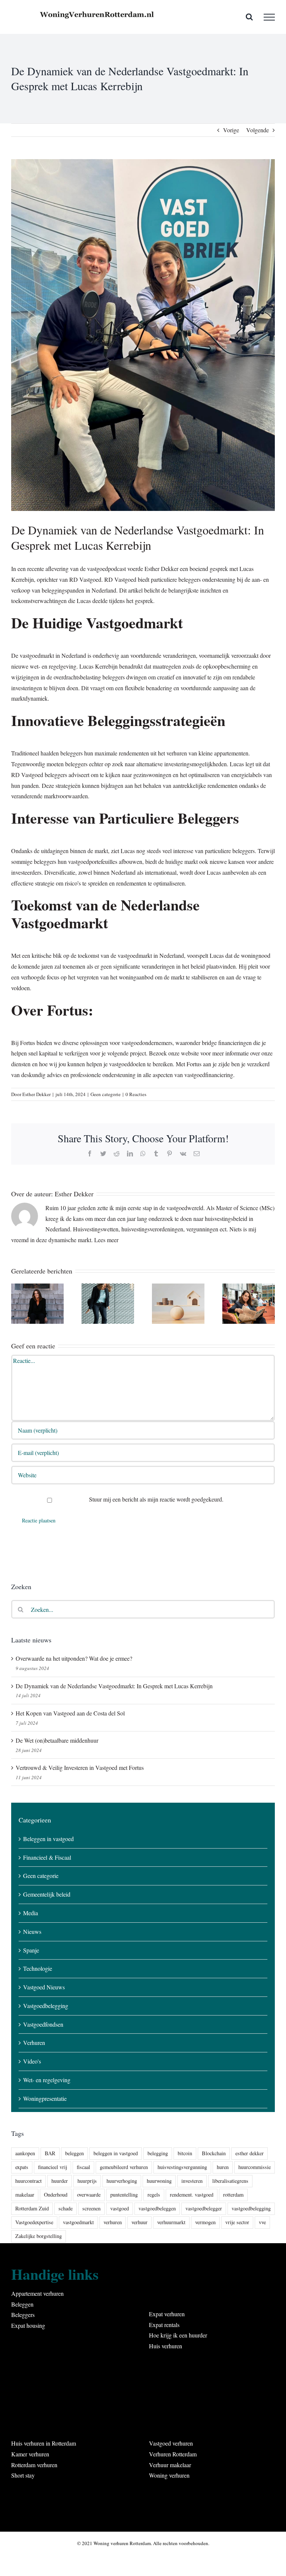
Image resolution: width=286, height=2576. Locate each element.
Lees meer (106, 1240)
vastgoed (120, 2208)
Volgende (258, 130)
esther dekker (250, 2153)
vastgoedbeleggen (157, 2208)
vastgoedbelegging (251, 2208)
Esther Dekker (36, 1094)
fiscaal (83, 2167)
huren (223, 2167)
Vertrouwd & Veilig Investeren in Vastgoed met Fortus (80, 1767)
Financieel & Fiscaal (47, 1857)
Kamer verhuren (30, 2454)
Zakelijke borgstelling (39, 2236)
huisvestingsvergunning (182, 2167)
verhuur (139, 2222)
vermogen (205, 2222)
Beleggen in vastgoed (48, 1839)
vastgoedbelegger (204, 2208)
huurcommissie (255, 2167)
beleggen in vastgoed (116, 2153)
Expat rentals (164, 2325)
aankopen (25, 2153)
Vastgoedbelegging (46, 2006)
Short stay (23, 2475)
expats (22, 2167)
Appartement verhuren (37, 2293)
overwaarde (89, 2195)
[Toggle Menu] (269, 17)
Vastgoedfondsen (43, 2024)
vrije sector (237, 2222)
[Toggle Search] (249, 17)
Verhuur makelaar (170, 2465)
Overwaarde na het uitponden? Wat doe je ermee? (74, 1658)
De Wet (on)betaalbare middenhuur (57, 1740)
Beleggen (22, 2304)
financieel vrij (53, 2167)
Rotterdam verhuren (34, 2465)
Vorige (231, 130)
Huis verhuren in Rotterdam (44, 2443)
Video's (32, 2061)
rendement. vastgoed (192, 2195)
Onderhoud (56, 2195)
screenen (91, 2208)
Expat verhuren (167, 2314)
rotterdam (233, 2195)
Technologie (38, 1968)
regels (154, 2195)
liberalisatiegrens (230, 2181)
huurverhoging (122, 2181)
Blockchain (214, 2153)
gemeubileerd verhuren (124, 2167)
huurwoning (159, 2181)
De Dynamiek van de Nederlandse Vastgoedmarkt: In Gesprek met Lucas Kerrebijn (114, 1686)
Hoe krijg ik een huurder (178, 2335)
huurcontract (28, 2181)
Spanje (31, 1950)
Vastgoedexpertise (34, 2222)
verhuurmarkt (171, 2222)
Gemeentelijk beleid (47, 1894)
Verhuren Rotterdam (173, 2454)
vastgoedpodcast (107, 569)
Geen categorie (106, 1094)
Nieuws (32, 1931)
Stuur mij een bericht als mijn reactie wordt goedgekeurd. (155, 1499)
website (190, 1053)
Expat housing (28, 2325)
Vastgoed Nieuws (44, 1987)
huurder (60, 2181)
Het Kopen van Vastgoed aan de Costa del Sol (70, 1713)
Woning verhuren (169, 2475)
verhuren (113, 2222)
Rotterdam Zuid (32, 2208)
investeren (192, 2181)
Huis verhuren (166, 2346)
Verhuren (34, 2043)
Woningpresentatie (45, 2098)
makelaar (25, 2195)
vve (262, 2222)
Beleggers (23, 2315)
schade (66, 2208)
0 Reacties (136, 1094)
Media (31, 1913)
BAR (50, 2153)
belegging (158, 2153)
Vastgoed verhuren (171, 2443)
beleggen (74, 2153)
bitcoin (185, 2153)
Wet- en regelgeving (47, 2080)
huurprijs (87, 2181)
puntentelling (124, 2195)
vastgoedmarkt (78, 2222)
